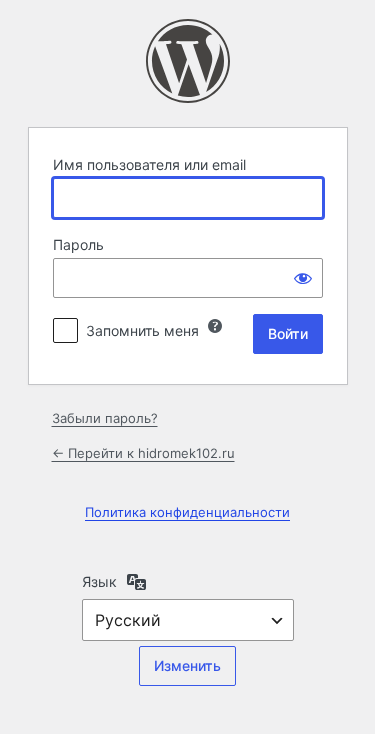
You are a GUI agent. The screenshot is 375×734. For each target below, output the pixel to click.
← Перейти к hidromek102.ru (143, 453)
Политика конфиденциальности (187, 512)
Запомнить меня (142, 330)
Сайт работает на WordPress (188, 61)
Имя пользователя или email (149, 164)
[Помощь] (215, 326)
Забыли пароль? (105, 418)
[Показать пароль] (303, 278)
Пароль (78, 244)
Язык (99, 581)
